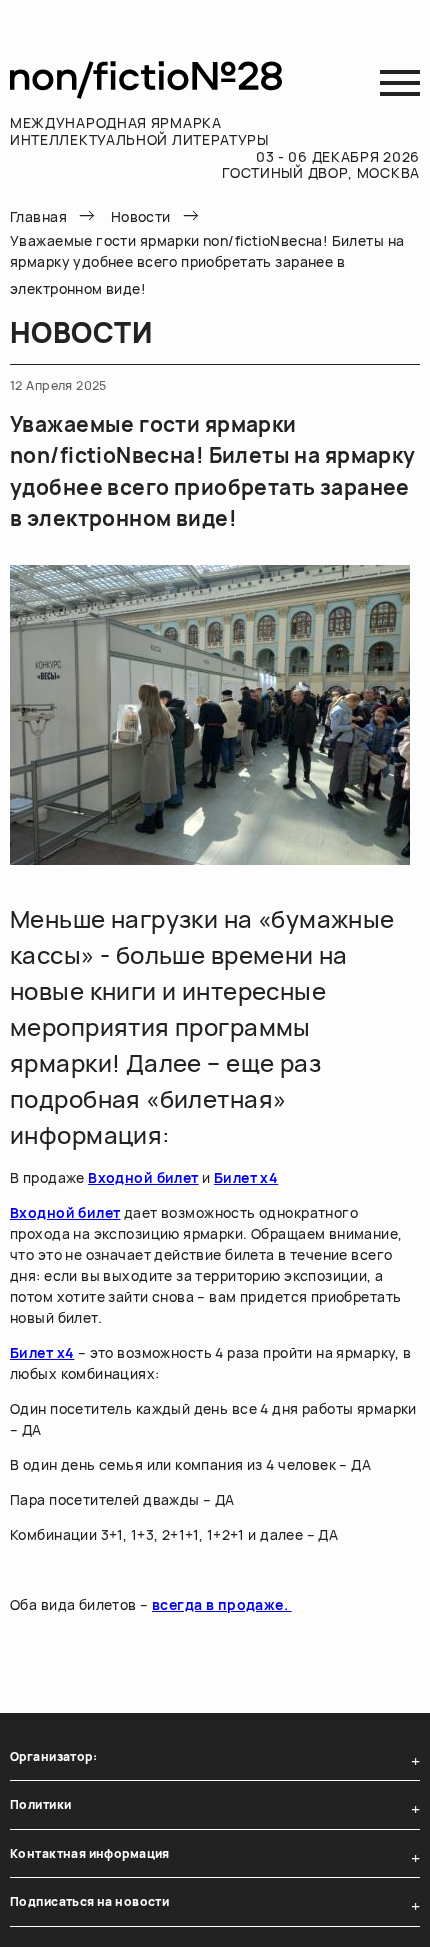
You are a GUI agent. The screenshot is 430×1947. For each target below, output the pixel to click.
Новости (141, 216)
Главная (38, 216)
